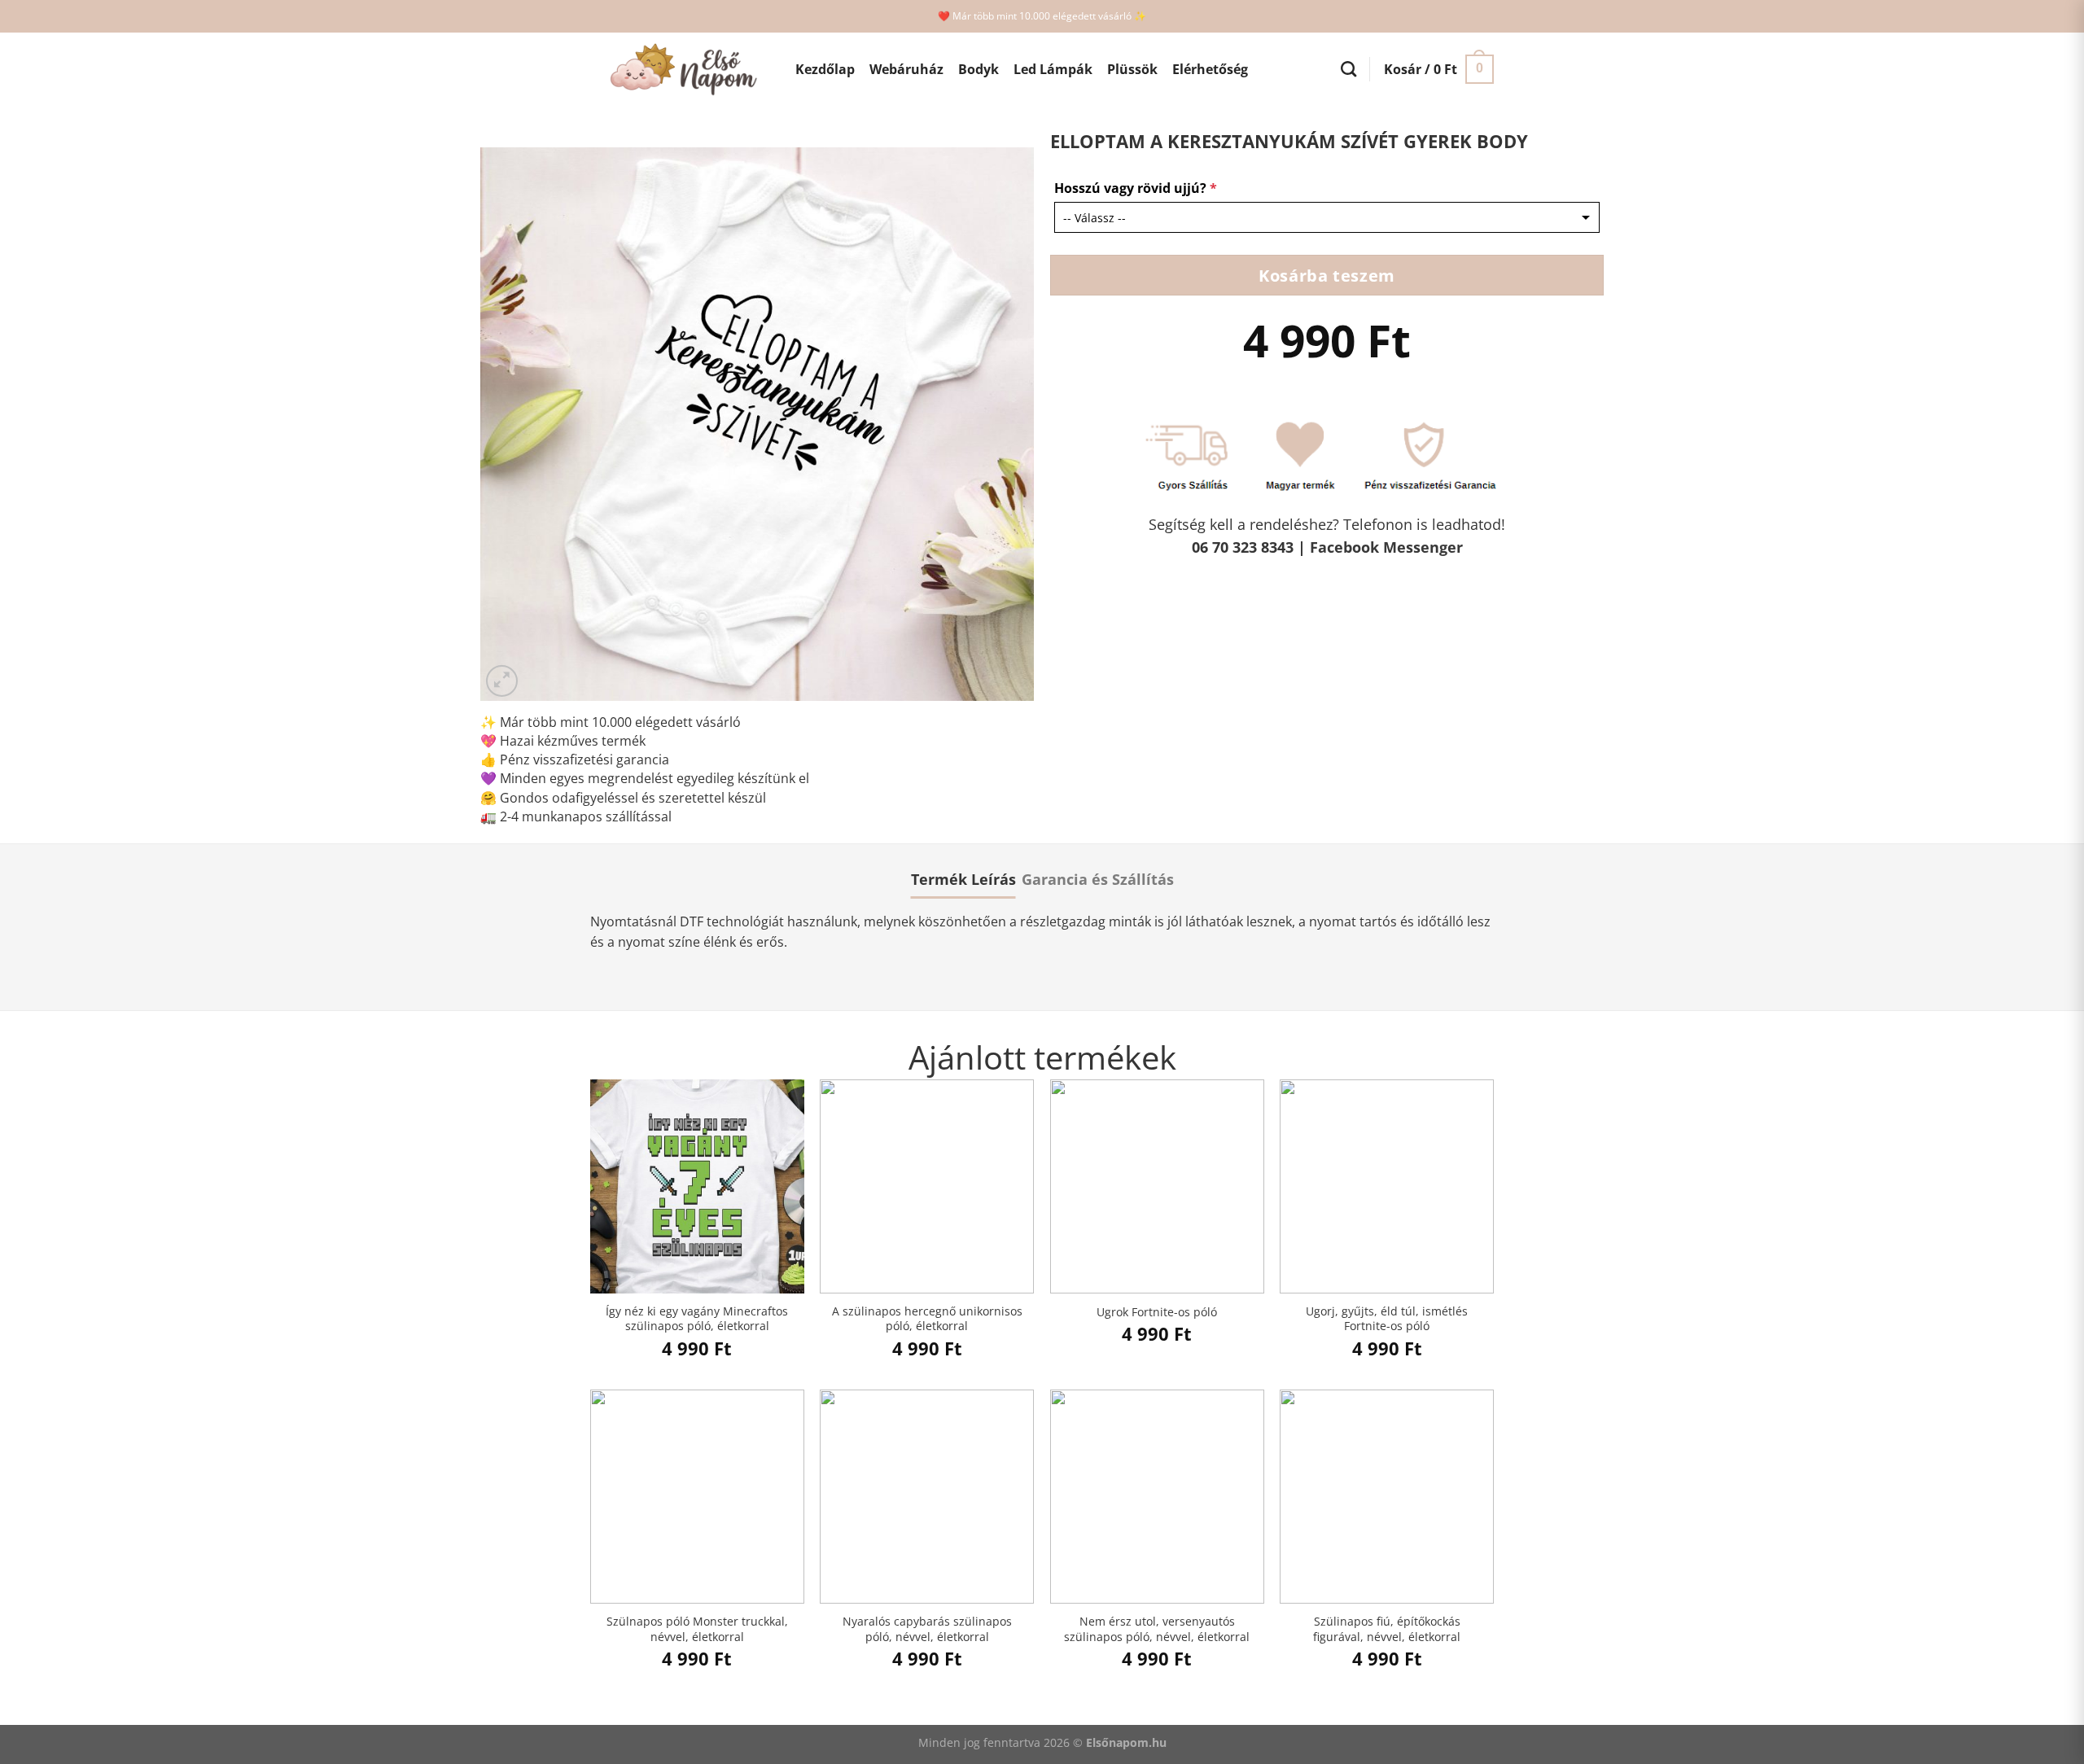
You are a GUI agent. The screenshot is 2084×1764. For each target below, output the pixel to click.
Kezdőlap (825, 69)
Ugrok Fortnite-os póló (1157, 1312)
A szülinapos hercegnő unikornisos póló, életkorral (927, 1319)
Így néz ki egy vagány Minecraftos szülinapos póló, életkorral (697, 1319)
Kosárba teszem (1327, 275)
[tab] (963, 879)
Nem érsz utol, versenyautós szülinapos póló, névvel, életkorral (1157, 1629)
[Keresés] (1348, 69)
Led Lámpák (1053, 69)
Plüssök (1132, 69)
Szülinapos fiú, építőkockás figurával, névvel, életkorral (1387, 1629)
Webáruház (906, 69)
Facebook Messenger (1386, 547)
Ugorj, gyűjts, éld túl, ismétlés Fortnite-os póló (1387, 1319)
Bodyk (979, 69)
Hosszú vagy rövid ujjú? (1136, 188)
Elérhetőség (1210, 69)
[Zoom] (502, 681)
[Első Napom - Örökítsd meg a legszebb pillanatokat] (681, 70)
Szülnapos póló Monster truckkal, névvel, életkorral (697, 1629)
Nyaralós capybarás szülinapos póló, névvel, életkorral (927, 1629)
